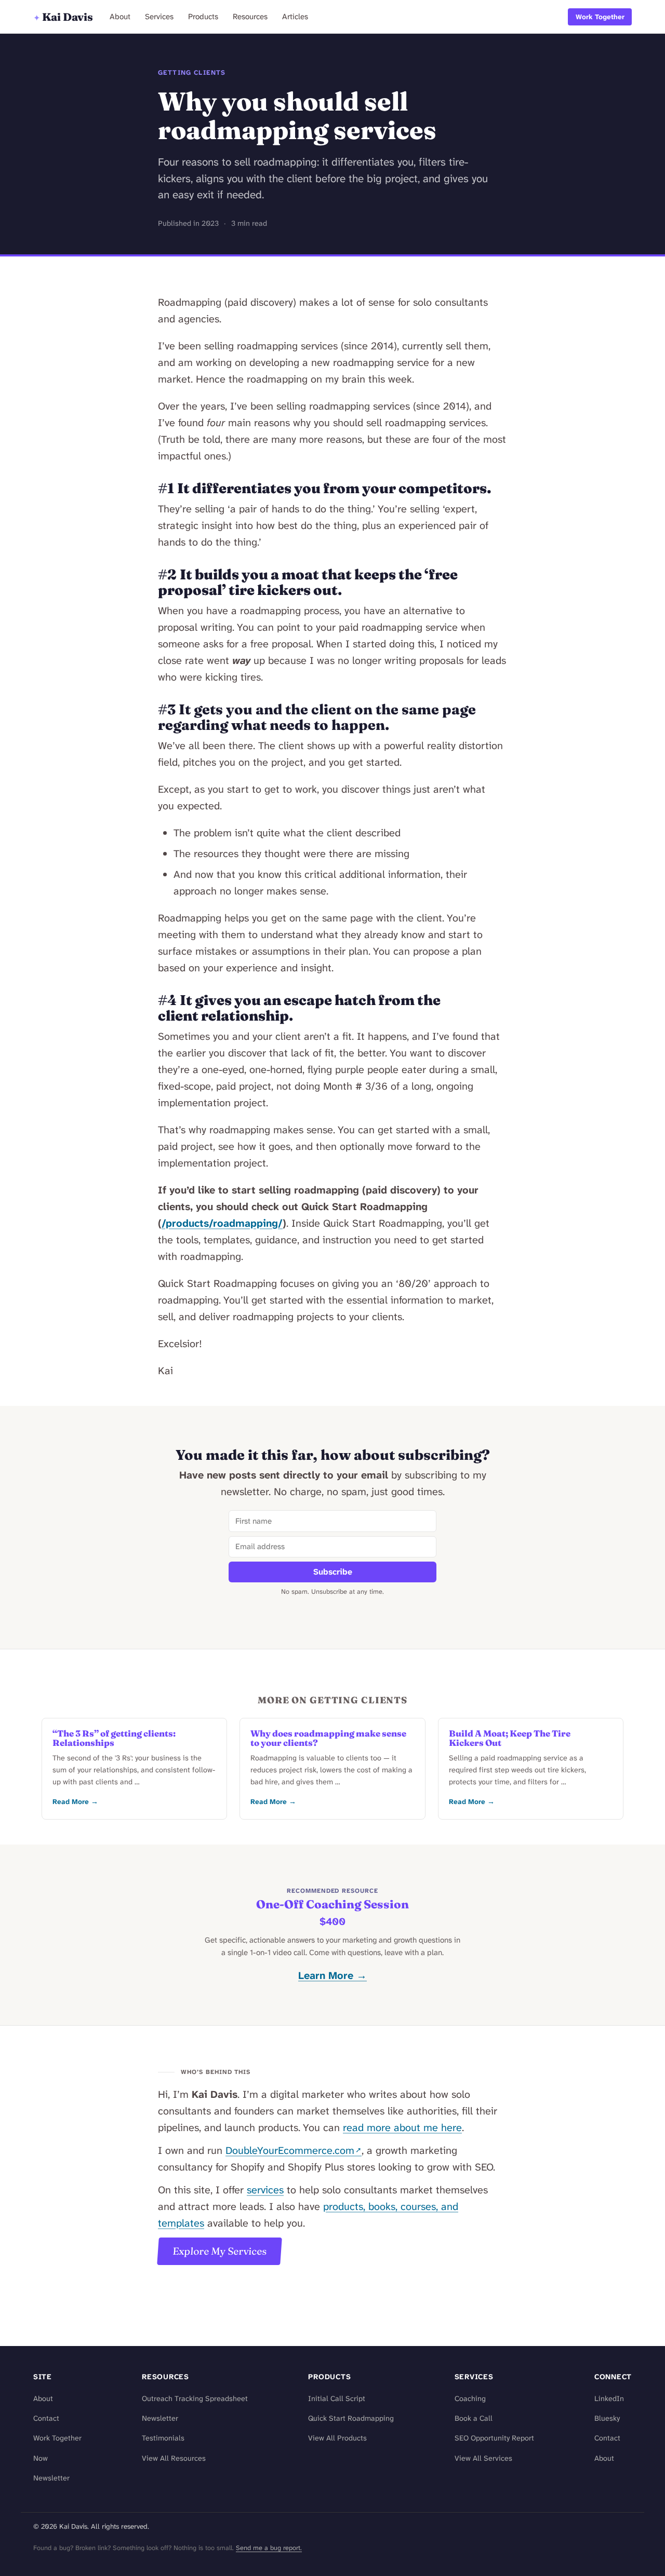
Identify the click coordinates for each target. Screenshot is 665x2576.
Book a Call (474, 2418)
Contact (46, 2418)
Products (203, 17)
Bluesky (607, 2418)
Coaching (470, 2399)
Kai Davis (63, 17)
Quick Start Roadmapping (351, 2418)
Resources (250, 17)
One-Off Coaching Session (332, 1904)
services (265, 2190)
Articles (295, 17)
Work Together (600, 17)
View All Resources (174, 2458)
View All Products (337, 2438)
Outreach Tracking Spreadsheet (195, 2399)
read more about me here (402, 2127)
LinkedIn (609, 2399)
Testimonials (163, 2438)
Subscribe (333, 1572)
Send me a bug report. (269, 2548)
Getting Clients (192, 72)
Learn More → (332, 1975)
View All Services (483, 2458)
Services (159, 17)
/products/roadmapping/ (222, 1223)
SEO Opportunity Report (494, 2438)
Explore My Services (220, 2251)
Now (41, 2458)
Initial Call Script (337, 2399)
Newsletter (51, 2478)
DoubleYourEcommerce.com (290, 2150)
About (120, 17)
